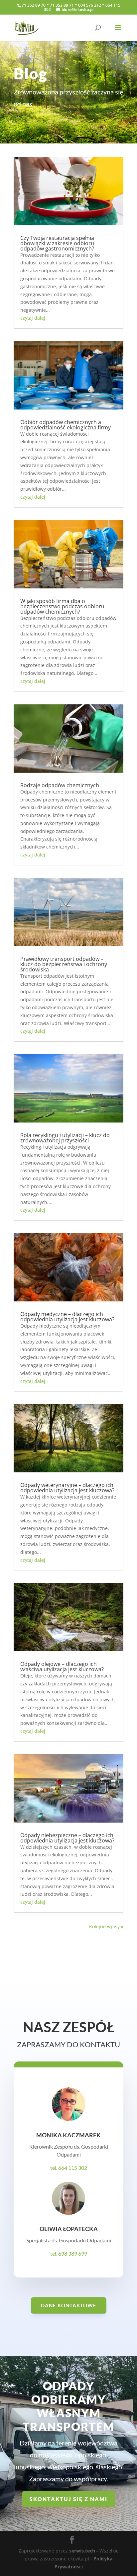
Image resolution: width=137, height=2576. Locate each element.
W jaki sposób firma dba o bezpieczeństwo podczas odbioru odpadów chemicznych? (62, 606)
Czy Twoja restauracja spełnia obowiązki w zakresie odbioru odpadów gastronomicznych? (57, 243)
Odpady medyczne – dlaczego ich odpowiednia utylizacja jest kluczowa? (67, 1317)
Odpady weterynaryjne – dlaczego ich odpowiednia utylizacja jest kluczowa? (67, 1488)
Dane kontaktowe (69, 2305)
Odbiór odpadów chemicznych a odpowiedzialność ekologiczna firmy (66, 425)
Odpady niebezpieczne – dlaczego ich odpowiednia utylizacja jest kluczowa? (67, 1838)
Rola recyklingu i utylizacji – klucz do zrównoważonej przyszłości (65, 1138)
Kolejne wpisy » (106, 1926)
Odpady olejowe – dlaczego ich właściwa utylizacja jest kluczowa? (62, 1667)
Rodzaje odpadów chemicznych (60, 785)
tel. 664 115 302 (69, 2168)
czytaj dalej (33, 318)
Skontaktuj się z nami (68, 2499)
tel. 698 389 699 (69, 2253)
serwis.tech (82, 2551)
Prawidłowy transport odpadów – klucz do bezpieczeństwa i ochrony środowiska (64, 964)
